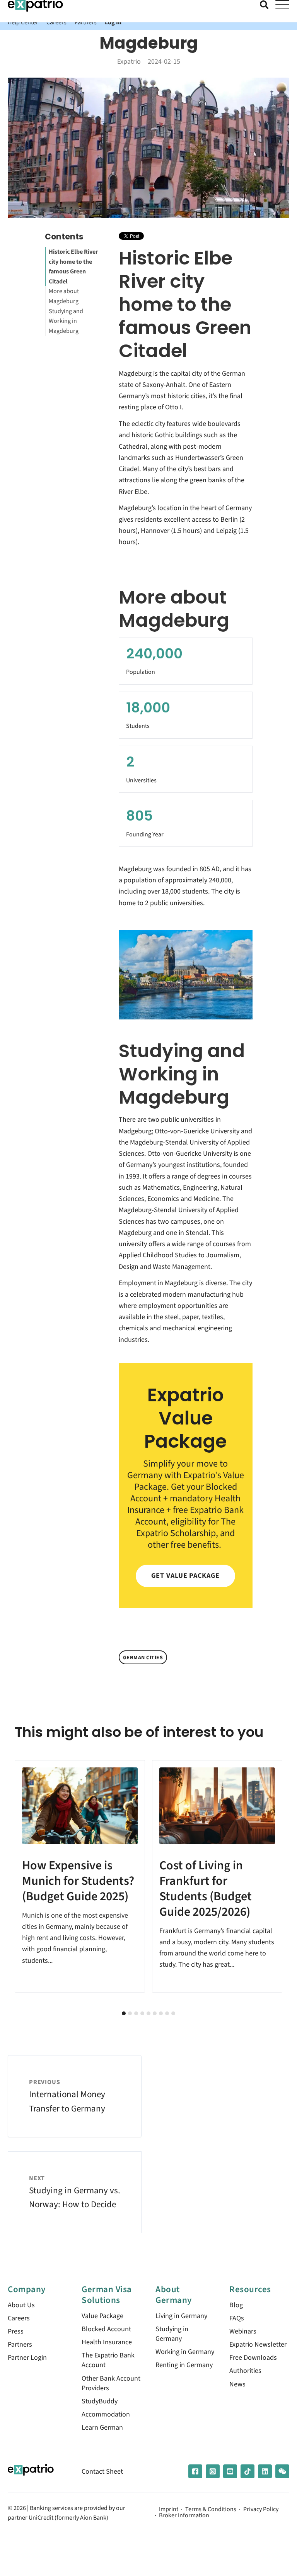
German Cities (143, 1658)
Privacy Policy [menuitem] (261, 2510)
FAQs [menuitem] (237, 2318)
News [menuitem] (237, 2384)
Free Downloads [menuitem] (253, 2358)
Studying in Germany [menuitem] (172, 2334)
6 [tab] (155, 2013)
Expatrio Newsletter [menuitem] (258, 2345)
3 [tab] (136, 2013)
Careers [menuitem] (19, 2318)
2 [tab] (130, 2013)
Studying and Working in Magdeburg (66, 321)
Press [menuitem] (16, 2331)
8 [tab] (167, 2013)
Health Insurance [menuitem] (107, 2342)
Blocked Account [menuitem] (106, 2329)
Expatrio (129, 62)
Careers (56, 22)
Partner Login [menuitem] (27, 2358)
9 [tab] (173, 2013)
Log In (113, 22)
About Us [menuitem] (21, 2305)
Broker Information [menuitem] (184, 2516)
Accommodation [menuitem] (106, 2414)
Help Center (23, 22)
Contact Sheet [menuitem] (102, 2472)
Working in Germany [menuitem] (185, 2352)
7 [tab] (161, 2013)
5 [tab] (148, 2013)
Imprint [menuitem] (169, 2510)
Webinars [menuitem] (243, 2331)
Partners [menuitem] (20, 2345)
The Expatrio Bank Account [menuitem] (108, 2360)
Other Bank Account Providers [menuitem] (111, 2383)
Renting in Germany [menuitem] (184, 2365)
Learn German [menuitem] (102, 2428)
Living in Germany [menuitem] (181, 2316)
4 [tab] (142, 2013)
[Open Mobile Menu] (282, 5)
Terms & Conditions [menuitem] (211, 2510)
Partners (86, 22)
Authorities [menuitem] (245, 2371)
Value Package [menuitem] (102, 2316)
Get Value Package (185, 1576)
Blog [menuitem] (236, 2305)
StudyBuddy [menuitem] (100, 2401)
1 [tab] (124, 2013)
